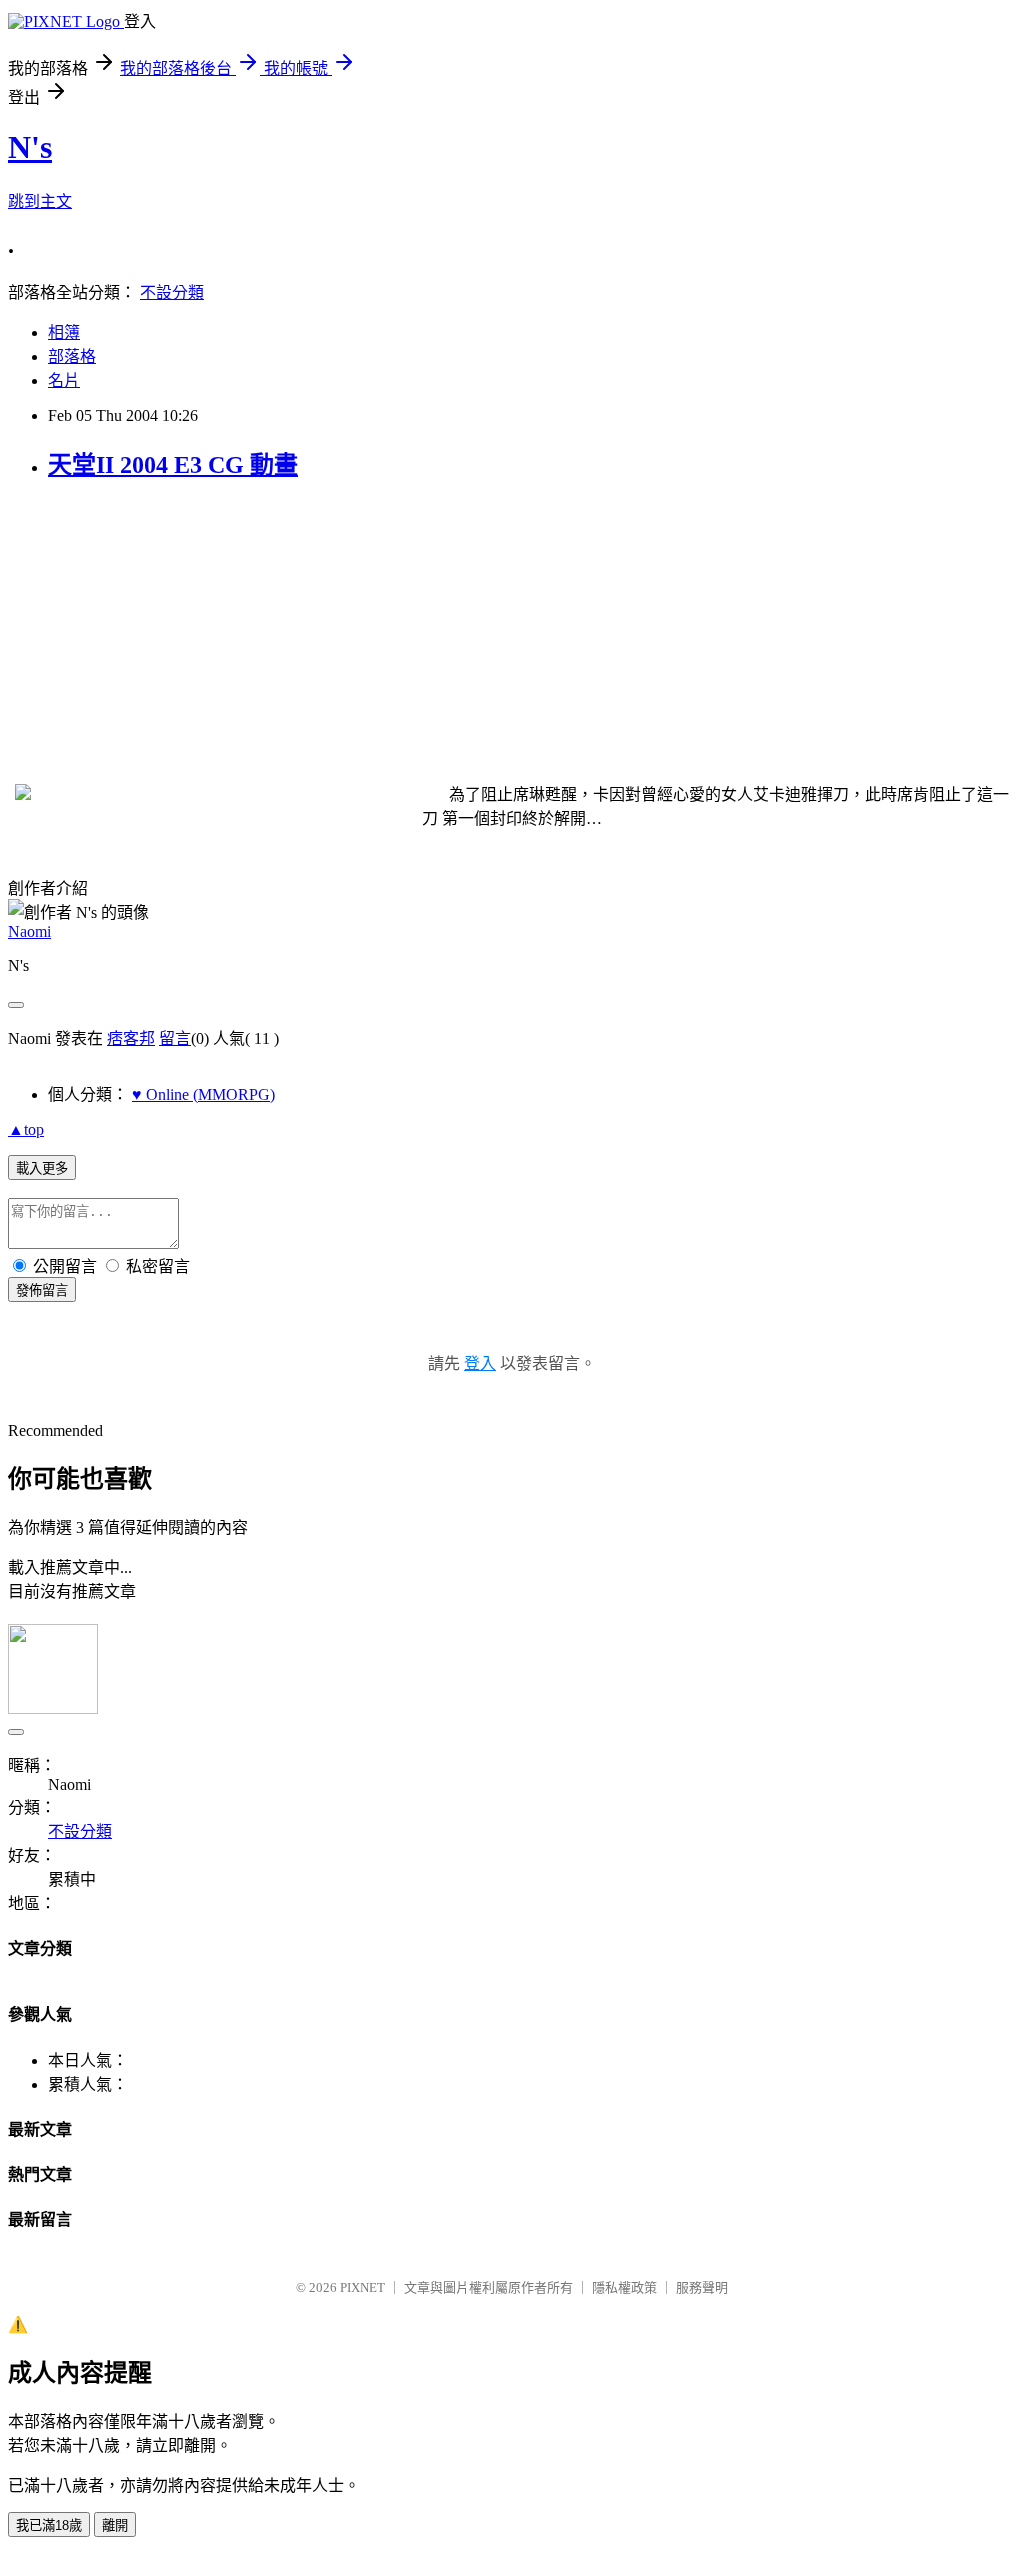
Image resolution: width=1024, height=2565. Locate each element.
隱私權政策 (624, 2287)
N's (30, 147)
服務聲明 (702, 2287)
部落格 (72, 356)
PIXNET (362, 2287)
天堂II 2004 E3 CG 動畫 (173, 465)
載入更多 (42, 1168)
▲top (26, 1129)
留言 (175, 1038)
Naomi (29, 931)
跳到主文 (40, 201)
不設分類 (172, 292)
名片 (64, 380)
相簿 (64, 332)
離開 (115, 2525)
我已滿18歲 (49, 2525)
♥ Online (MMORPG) (203, 1094)
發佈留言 (42, 1290)
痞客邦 (131, 1038)
